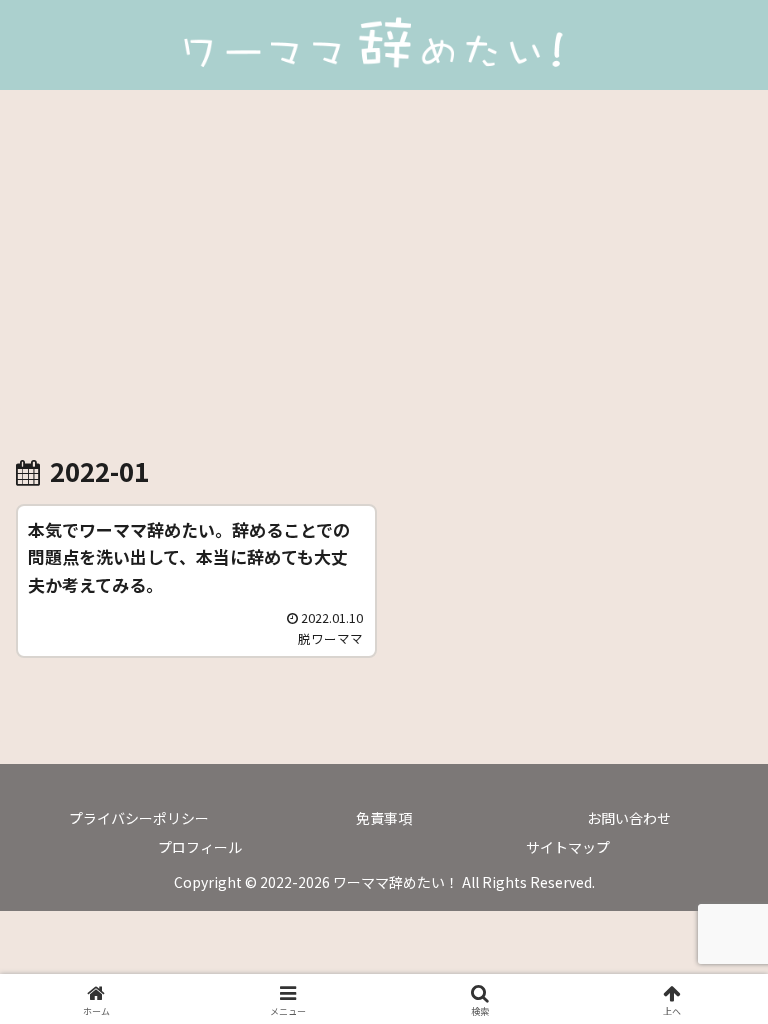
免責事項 (384, 818)
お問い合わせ (629, 818)
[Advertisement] (384, 254)
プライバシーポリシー (139, 818)
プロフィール (200, 847)
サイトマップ (568, 847)
